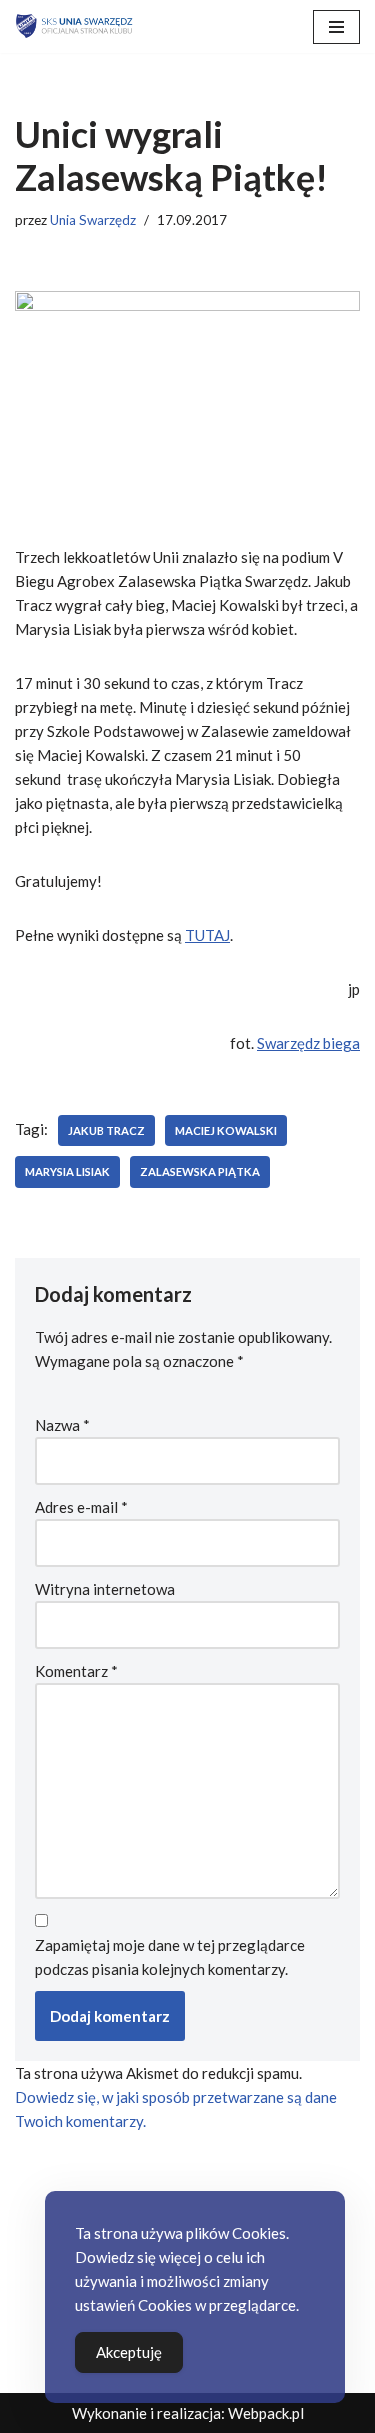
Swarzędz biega (308, 1043)
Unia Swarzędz (93, 220)
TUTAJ (207, 935)
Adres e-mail (81, 1507)
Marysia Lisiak (67, 1171)
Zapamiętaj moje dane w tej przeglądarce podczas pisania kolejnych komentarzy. (170, 1957)
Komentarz (76, 1671)
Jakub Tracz (106, 1130)
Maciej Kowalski (226, 1130)
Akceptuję (129, 2352)
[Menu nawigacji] (336, 27)
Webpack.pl (266, 2413)
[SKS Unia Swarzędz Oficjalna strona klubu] (75, 26)
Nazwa (62, 1425)
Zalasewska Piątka (200, 1171)
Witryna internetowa (105, 1589)
